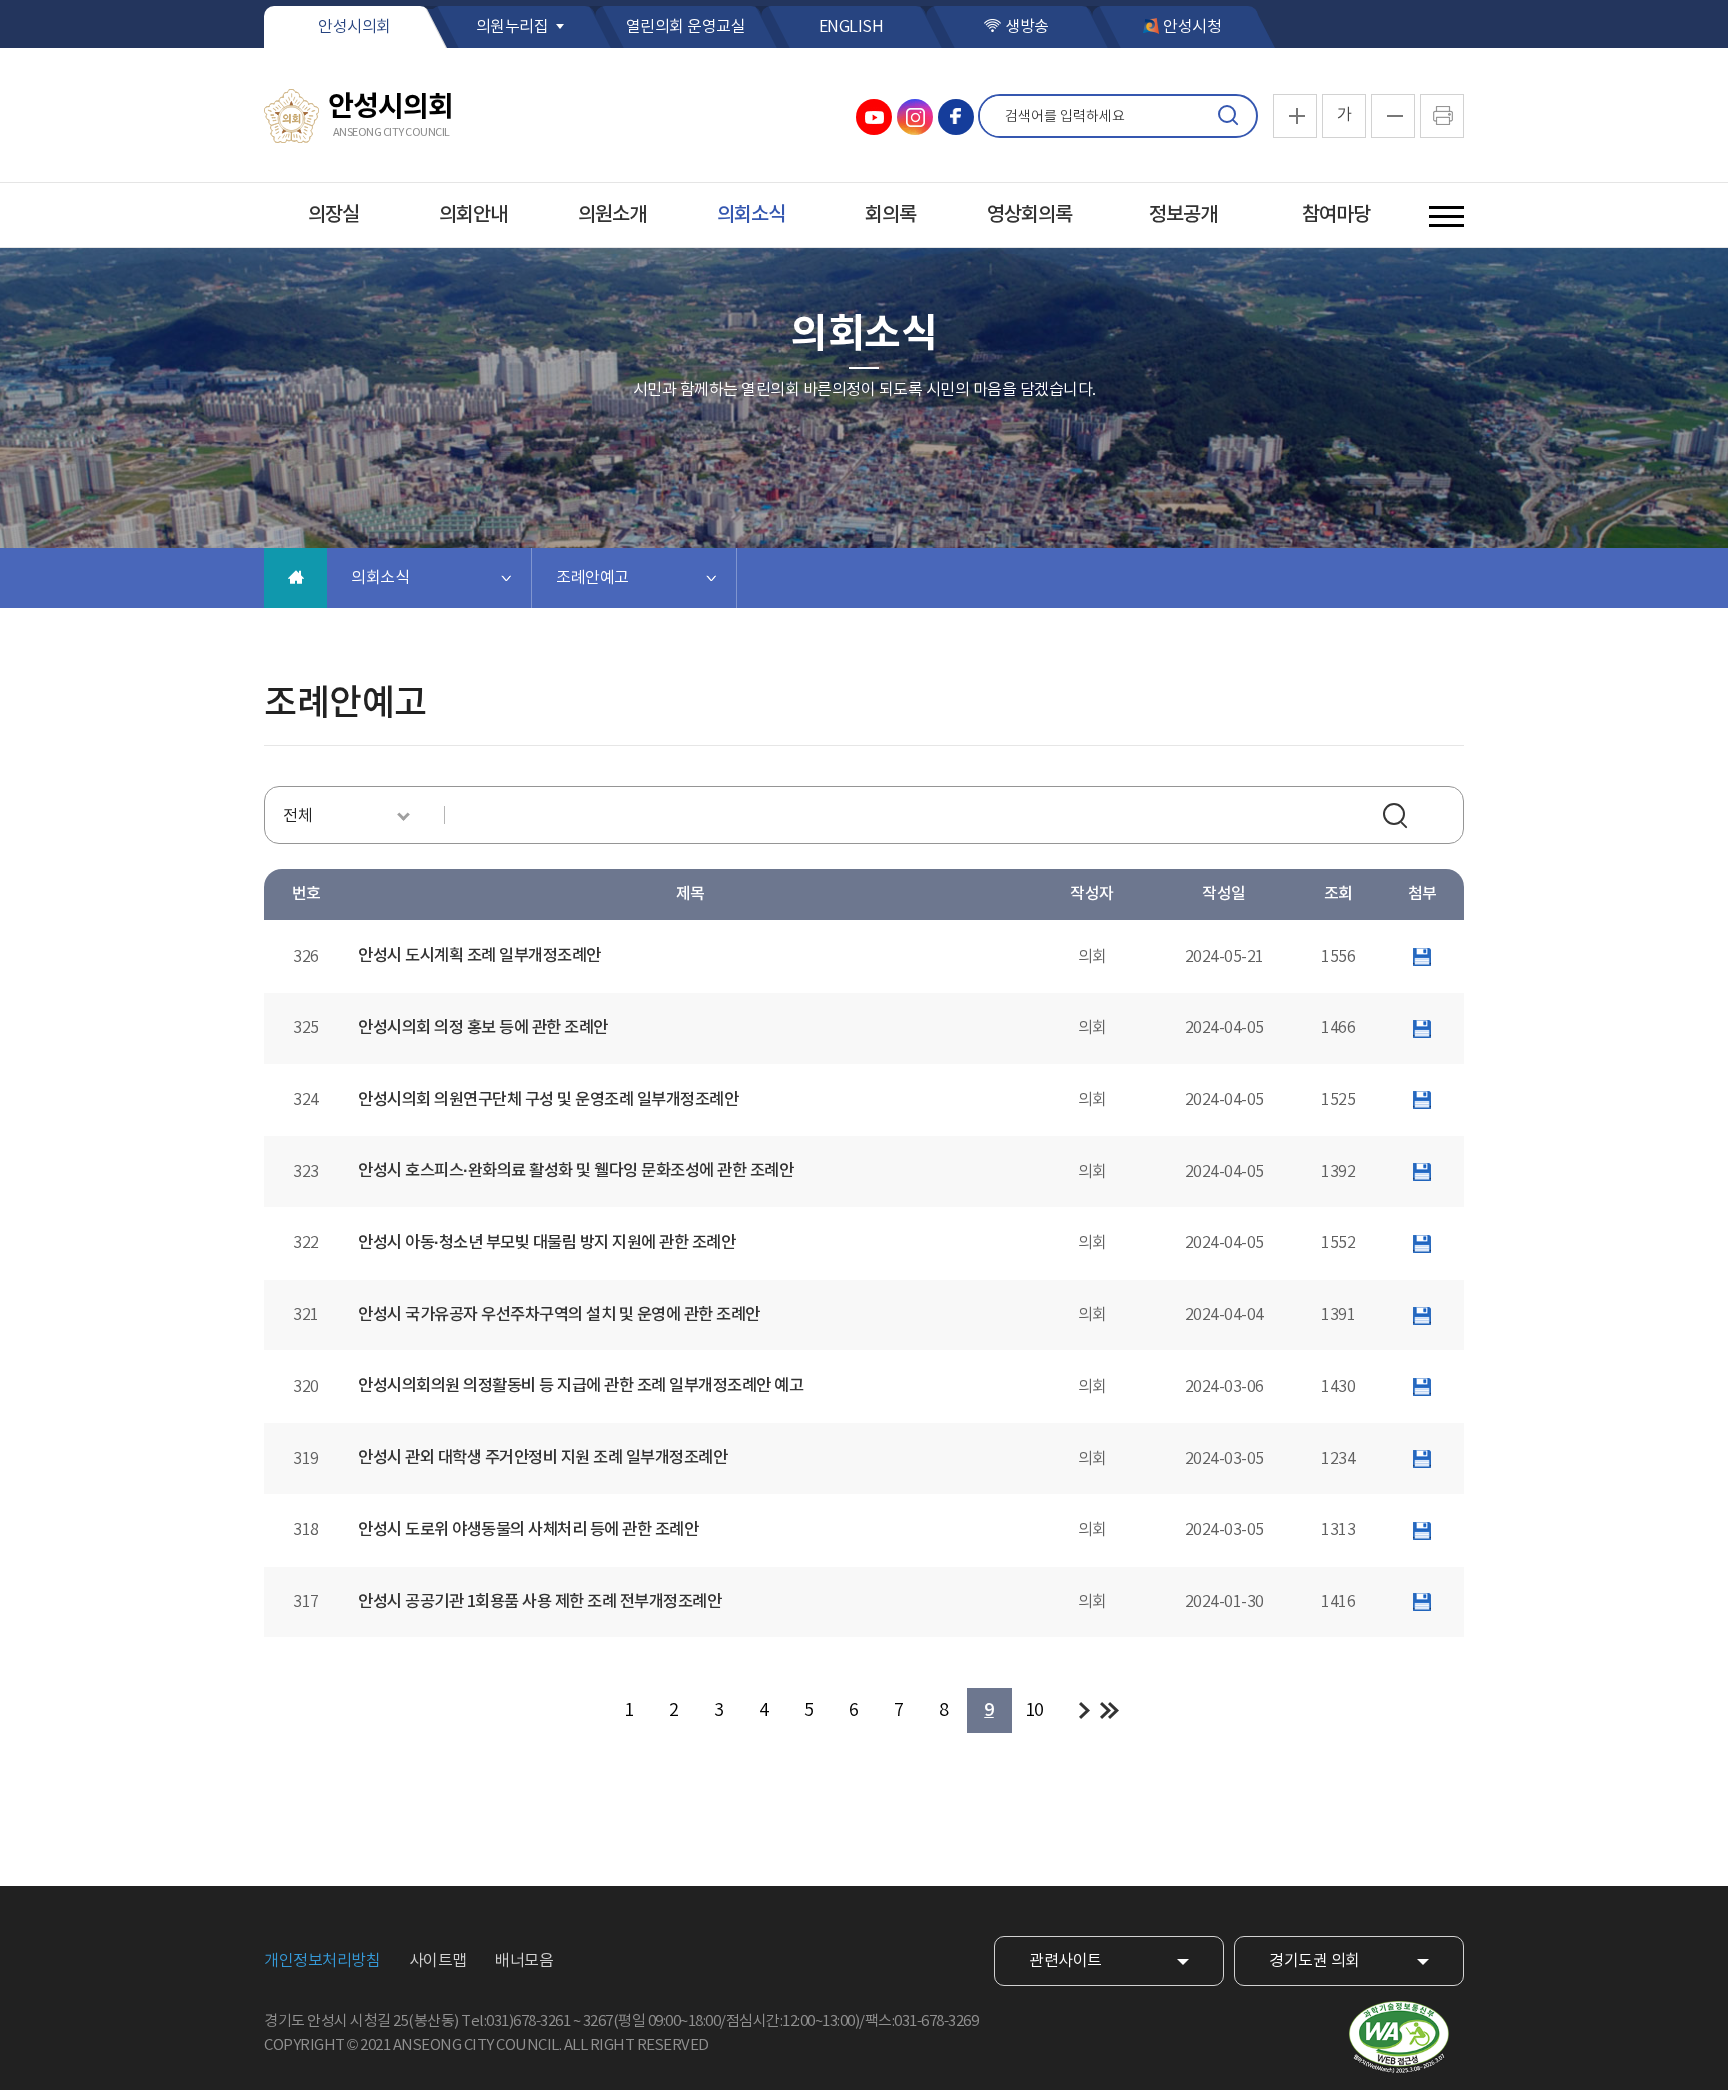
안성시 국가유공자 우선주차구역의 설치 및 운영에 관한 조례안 (559, 1315)
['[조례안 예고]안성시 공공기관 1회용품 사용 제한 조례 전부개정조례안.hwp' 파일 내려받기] (1422, 1602)
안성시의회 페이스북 (956, 117)
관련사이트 (1065, 1961)
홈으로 (295, 578)
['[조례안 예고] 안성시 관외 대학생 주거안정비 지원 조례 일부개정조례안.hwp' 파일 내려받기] (1422, 1459)
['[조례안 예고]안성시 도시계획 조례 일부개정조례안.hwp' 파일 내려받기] (1422, 957)
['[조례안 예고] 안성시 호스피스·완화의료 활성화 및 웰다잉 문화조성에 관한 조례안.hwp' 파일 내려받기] (1422, 1172)
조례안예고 (592, 578)
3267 (598, 2021)
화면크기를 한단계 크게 (1295, 116)
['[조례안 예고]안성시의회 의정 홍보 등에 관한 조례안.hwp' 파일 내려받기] (1422, 1028)
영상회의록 (1029, 215)
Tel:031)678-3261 (515, 2021)
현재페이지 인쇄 (1442, 116)
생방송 (1027, 27)
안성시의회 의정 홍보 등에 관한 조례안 (483, 1028)
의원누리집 (512, 27)
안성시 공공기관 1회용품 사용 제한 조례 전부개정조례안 (539, 1602)
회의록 (890, 215)
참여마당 (1336, 215)
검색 (1228, 116)
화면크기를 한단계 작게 (1393, 116)
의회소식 (751, 215)
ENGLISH (851, 27)
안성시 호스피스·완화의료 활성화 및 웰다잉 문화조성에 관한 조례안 (575, 1171)
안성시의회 (354, 27)
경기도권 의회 (1314, 1961)
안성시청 (1192, 27)
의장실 (333, 215)
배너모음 (524, 1961)
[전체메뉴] (1446, 216)
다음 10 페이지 (1084, 1710)
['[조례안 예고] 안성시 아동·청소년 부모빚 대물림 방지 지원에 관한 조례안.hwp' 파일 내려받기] (1422, 1243)
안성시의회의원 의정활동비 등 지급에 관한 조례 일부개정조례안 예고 (580, 1386)
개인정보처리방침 (322, 1961)
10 (1034, 1710)
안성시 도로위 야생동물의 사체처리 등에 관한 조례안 (528, 1530)
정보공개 (1183, 215)
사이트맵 (438, 1961)
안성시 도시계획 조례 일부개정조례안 (479, 956)
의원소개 (612, 215)
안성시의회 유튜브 (874, 117)
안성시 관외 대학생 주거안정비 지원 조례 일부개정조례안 (542, 1458)
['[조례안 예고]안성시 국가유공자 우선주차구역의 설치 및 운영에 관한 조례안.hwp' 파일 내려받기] (1422, 1315)
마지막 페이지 (1109, 1710)
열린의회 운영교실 (686, 27)
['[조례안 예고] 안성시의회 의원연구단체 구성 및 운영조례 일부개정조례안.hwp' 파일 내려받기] (1422, 1100)
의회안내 (473, 215)
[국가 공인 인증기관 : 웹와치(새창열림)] (1399, 2037)
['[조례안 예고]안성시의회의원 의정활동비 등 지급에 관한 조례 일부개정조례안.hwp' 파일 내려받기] (1422, 1387)
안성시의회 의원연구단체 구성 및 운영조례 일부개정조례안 (548, 1100)
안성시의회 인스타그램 (915, 117)
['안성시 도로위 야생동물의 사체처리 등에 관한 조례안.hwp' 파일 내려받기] (1422, 1530)
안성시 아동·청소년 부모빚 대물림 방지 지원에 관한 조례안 (546, 1243)
